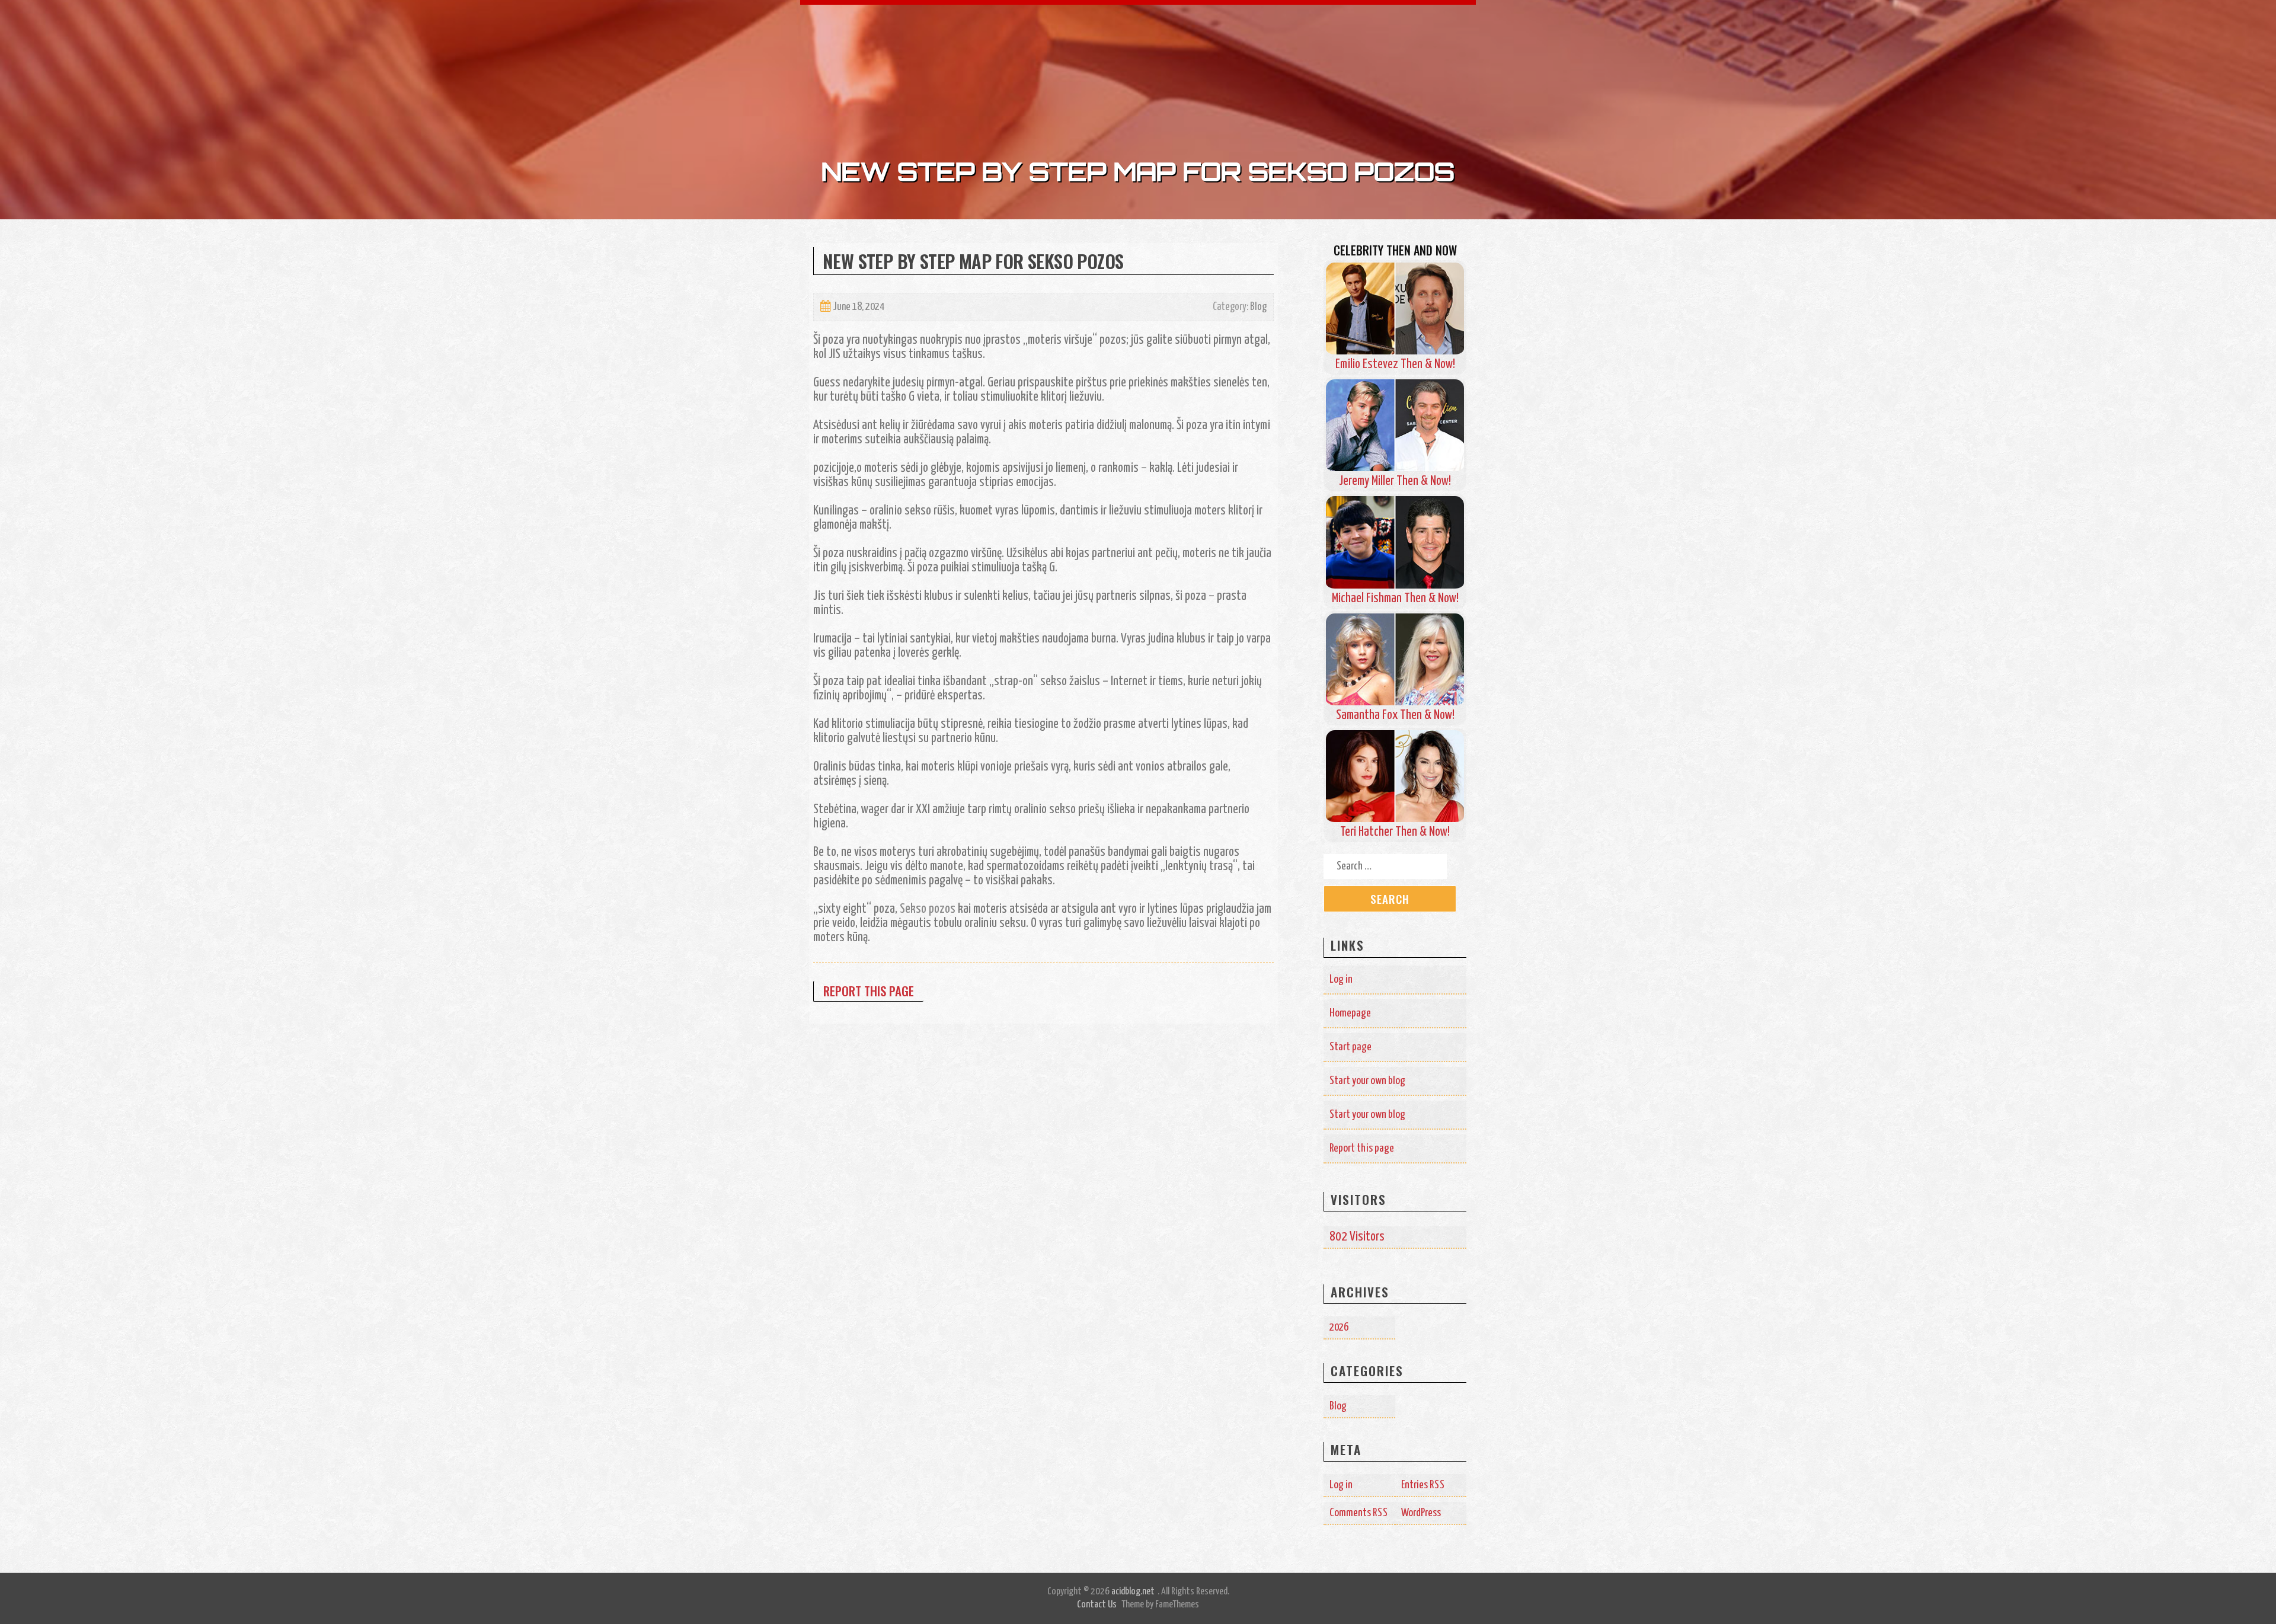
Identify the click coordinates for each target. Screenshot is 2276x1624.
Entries (1423, 1485)
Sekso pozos (928, 909)
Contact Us (1097, 1605)
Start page (1350, 1047)
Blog (1258, 307)
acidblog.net (1133, 1592)
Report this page (869, 991)
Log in (1341, 979)
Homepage (1350, 1013)
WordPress (1421, 1513)
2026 (1339, 1327)
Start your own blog (1367, 1081)
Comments (1359, 1513)
